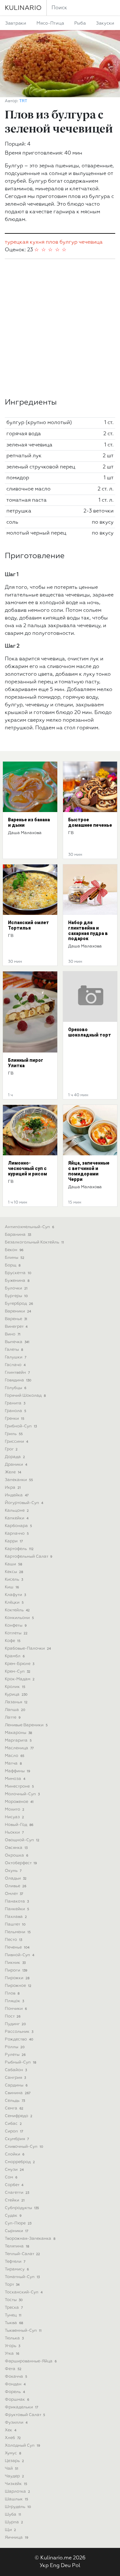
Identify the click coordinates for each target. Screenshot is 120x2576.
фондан (15, 2384)
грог (11, 1449)
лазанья (16, 1702)
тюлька (14, 2338)
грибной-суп (21, 1426)
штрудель (18, 2507)
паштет (15, 1924)
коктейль (17, 1610)
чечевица (91, 242)
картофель (19, 1549)
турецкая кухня (25, 242)
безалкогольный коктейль (34, 1242)
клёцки (14, 1603)
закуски (105, 23)
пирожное (18, 1986)
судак (13, 2216)
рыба (80, 23)
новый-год (19, 1825)
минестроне (19, 1786)
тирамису (17, 2269)
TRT (23, 101)
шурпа (14, 2522)
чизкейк (16, 2484)
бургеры (16, 1296)
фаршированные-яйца (31, 2361)
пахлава (16, 1917)
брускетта (18, 1273)
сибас (13, 2124)
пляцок (14, 2001)
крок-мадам (20, 1679)
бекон (14, 1250)
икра (13, 1488)
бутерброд (19, 1304)
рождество (19, 2039)
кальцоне (17, 1511)
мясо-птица (50, 23)
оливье (16, 1886)
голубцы (16, 1388)
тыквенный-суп (23, 2331)
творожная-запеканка (30, 2239)
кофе (13, 1641)
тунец (13, 2315)
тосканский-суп (24, 2292)
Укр (44, 2566)
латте (13, 1717)
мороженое (19, 1802)
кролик (15, 1687)
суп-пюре (18, 2223)
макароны (18, 1733)
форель (15, 2392)
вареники (18, 1311)
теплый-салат (22, 2254)
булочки (16, 1288)
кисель (14, 1580)
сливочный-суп (24, 2147)
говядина (18, 1380)
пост (13, 2016)
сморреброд (20, 2162)
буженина (17, 1281)
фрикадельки (21, 2407)
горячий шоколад (25, 1396)
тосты (14, 2300)
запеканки (19, 1480)
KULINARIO (23, 8)
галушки (16, 1357)
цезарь (14, 2461)
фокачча (16, 2377)
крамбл (15, 1656)
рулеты (15, 2055)
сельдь (15, 2101)
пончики (16, 2009)
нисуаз (14, 1817)
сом (11, 2177)
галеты (14, 1350)
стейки (15, 2200)
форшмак (17, 2400)
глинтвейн (17, 1373)
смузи (14, 2170)
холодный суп (22, 2446)
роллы (15, 2047)
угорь (12, 2346)
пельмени (18, 1932)
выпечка (17, 1342)
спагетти (17, 2193)
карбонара (18, 1526)
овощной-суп (22, 1840)
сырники (16, 2231)
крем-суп (18, 1672)
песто (13, 1940)
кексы (14, 1572)
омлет (14, 1894)
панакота (17, 1901)
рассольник (19, 2032)
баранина (18, 1235)
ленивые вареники (26, 1725)
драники (16, 1465)
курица (16, 1695)
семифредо (19, 2116)
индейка (17, 1495)
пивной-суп (20, 1955)
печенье (17, 1947)
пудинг (15, 2024)
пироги (16, 1970)
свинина (18, 2093)
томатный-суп (22, 2277)
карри (14, 1541)
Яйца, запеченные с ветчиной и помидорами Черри (89, 1171)
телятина (17, 2246)
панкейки (17, 1909)
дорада (15, 1457)
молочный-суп (22, 1794)
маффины (17, 1771)
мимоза (15, 1779)
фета (13, 2369)
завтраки (16, 23)
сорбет (14, 2185)
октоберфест (21, 1863)
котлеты (16, 1633)
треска (14, 2308)
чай (12, 2469)
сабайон (16, 2070)
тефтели (15, 2262)
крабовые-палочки (28, 1649)
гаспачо (15, 1365)
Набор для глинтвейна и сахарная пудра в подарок (88, 931)
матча (13, 1763)
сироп (14, 2131)
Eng (55, 2566)
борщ (13, 1265)
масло (15, 1756)
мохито (15, 1809)
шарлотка (17, 2492)
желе (13, 1472)
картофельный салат (28, 1557)
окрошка (16, 1855)
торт (12, 2285)
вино (13, 1334)
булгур (68, 242)
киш (12, 1587)
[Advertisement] (60, 328)
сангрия (15, 2078)
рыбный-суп (20, 2062)
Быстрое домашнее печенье (90, 822)
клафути (15, 1595)
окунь (13, 1871)
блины (15, 1258)
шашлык (16, 2499)
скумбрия (17, 2139)
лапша (15, 1710)
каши (13, 1564)
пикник (15, 1963)
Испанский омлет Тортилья (28, 925)
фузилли (16, 2423)
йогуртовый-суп (24, 1503)
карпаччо (17, 1534)
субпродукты (22, 2208)
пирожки (17, 1978)
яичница (16, 2538)
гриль (14, 1434)
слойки (15, 2154)
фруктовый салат (25, 2415)
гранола (16, 1411)
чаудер (14, 2476)
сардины (16, 2085)
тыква (14, 2323)
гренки (15, 1419)
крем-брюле (20, 1664)
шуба (13, 2515)
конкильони (19, 1618)
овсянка (16, 1848)
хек (11, 2430)
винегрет (16, 1327)
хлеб (13, 2438)
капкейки (17, 1518)
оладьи (16, 1878)
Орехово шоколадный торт (90, 1032)
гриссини (16, 1442)
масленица (19, 1748)
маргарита (18, 1740)
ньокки (14, 1832)
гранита (15, 1403)
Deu (66, 2566)
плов (52, 242)
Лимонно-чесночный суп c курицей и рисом (28, 1168)
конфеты (16, 1626)
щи (10, 2530)
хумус (13, 2453)
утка (12, 2354)
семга (14, 2108)
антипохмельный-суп (29, 1227)
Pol (76, 2566)
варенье (16, 1319)
